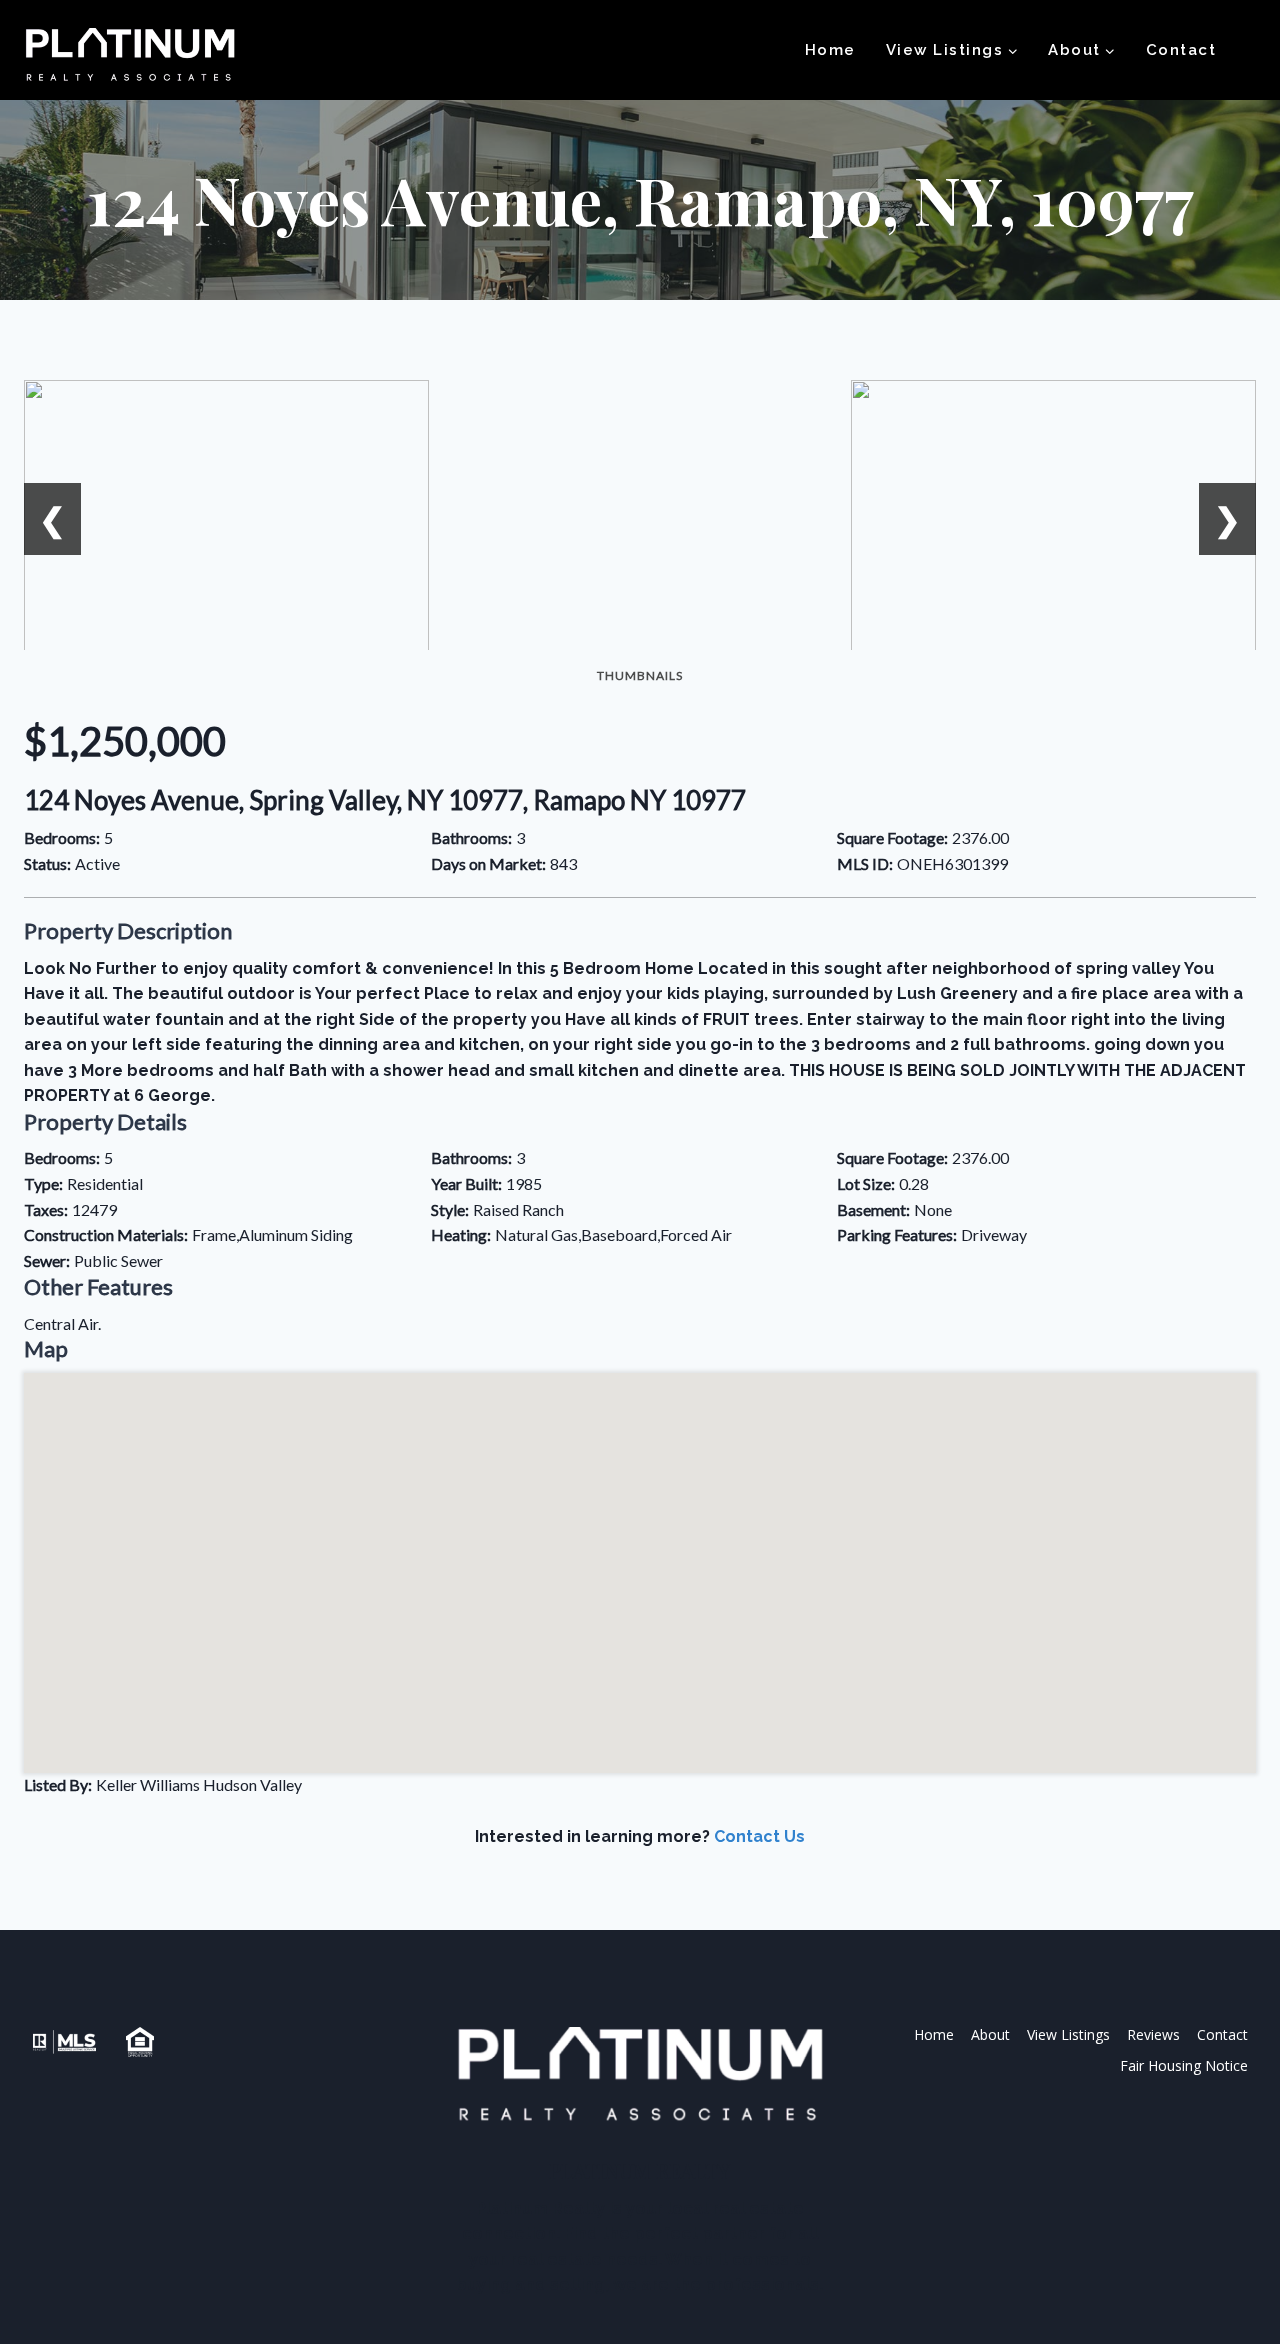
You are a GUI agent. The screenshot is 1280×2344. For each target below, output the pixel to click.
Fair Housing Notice (1184, 2065)
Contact (1181, 50)
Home (830, 50)
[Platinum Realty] (130, 56)
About (990, 2034)
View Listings (1068, 2034)
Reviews (1153, 2034)
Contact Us (759, 1836)
